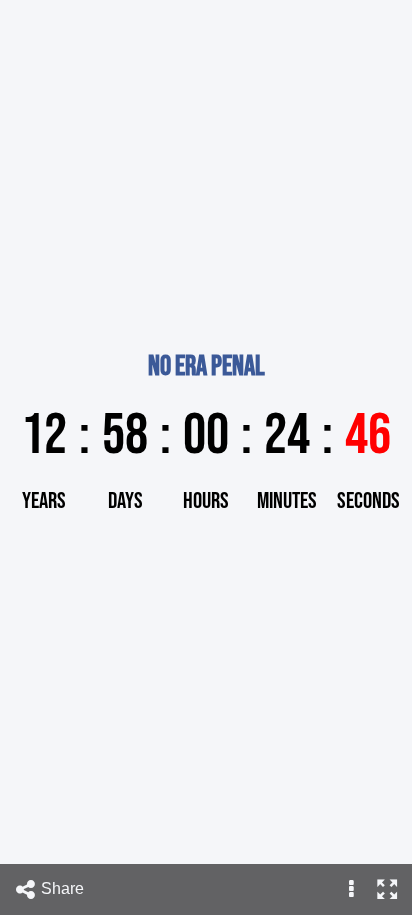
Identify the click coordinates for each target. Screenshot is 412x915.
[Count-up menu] (351, 889)
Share (64, 888)
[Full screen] (386, 889)
